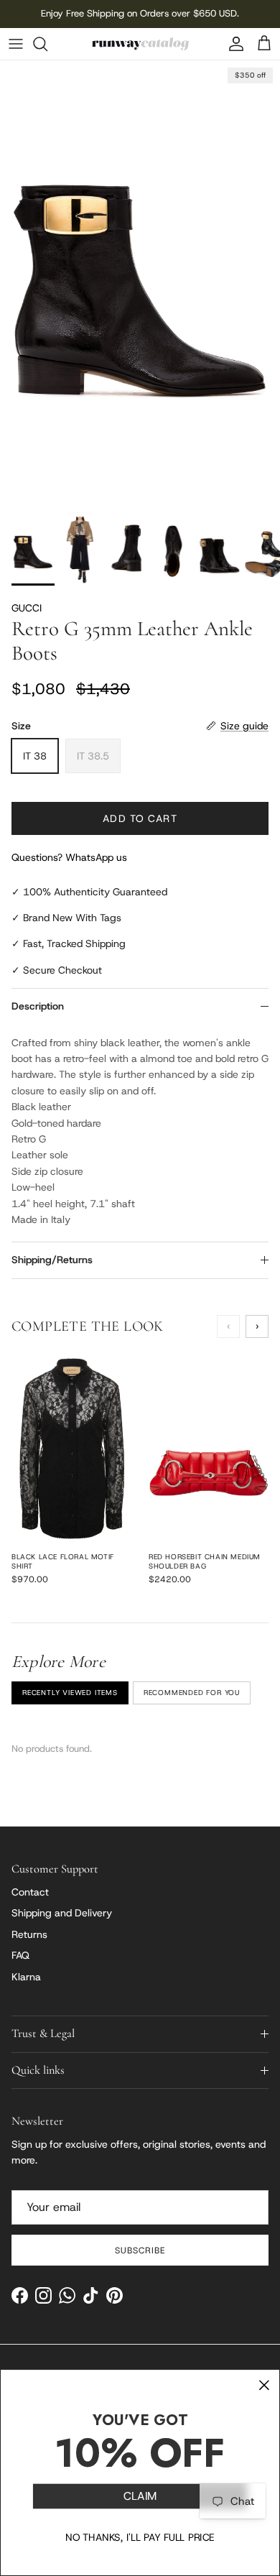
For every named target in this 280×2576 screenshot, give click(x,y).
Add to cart (140, 818)
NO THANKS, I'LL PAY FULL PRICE (140, 2537)
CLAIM (140, 2497)
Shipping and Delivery (62, 1913)
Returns (29, 1934)
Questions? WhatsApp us (69, 857)
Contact (30, 1892)
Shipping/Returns (52, 1260)
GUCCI (27, 608)
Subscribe (140, 2250)
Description (38, 1006)
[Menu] (16, 44)
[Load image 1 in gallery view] (140, 285)
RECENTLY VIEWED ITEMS (70, 1693)
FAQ (20, 1955)
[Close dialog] (264, 2386)
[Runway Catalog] (140, 44)
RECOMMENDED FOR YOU (192, 1693)
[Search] (47, 44)
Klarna (26, 1977)
